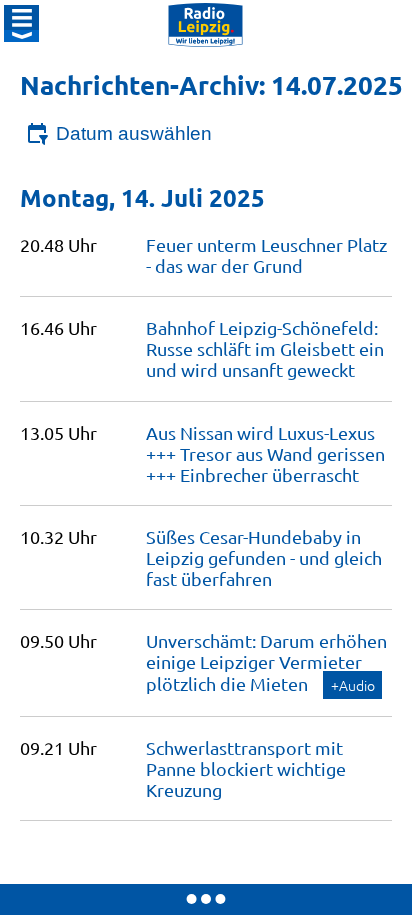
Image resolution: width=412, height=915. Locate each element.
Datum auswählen (134, 133)
